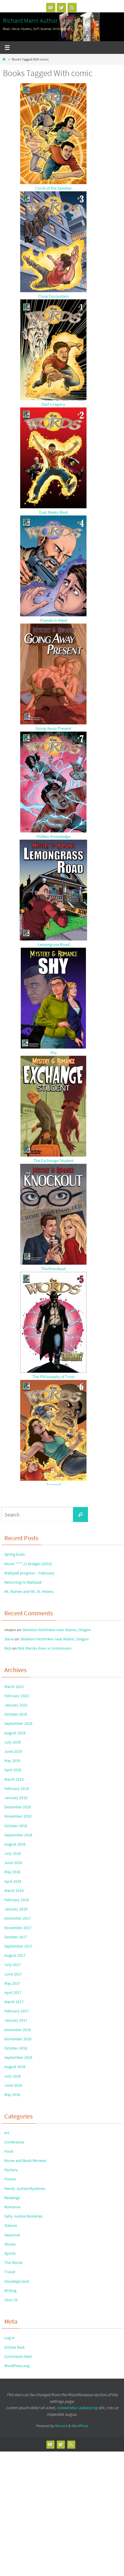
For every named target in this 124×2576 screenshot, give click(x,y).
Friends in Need (53, 620)
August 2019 (15, 1733)
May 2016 (12, 2095)
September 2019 (18, 1723)
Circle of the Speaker (53, 188)
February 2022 (17, 1696)
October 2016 (16, 2048)
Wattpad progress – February (29, 1573)
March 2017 (14, 2002)
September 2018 (18, 1835)
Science (11, 2225)
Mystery (11, 2170)
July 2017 (13, 1965)
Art (7, 2133)
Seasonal (12, 2235)
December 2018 (18, 1807)
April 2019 (13, 1770)
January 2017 (16, 2020)
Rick (8, 1648)
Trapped (53, 1485)
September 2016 (18, 2057)
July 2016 (13, 2076)
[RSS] (72, 7)
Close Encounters (53, 296)
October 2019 (16, 1714)
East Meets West (53, 512)
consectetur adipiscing (77, 2408)
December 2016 (18, 2030)
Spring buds (15, 1554)
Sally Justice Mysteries (24, 2216)
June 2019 (13, 1751)
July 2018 (13, 1853)
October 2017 (16, 1937)
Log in (10, 2338)
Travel (10, 2272)
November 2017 (18, 1928)
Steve (9, 1639)
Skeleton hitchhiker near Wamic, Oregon (57, 1630)
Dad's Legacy (53, 404)
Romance (12, 2207)
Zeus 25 (11, 2300)
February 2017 (17, 2011)
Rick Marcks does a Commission (45, 1648)
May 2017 (12, 1983)
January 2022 (16, 1705)
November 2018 (18, 1816)
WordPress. (80, 2426)
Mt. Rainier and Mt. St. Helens (29, 1591)
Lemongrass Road (53, 944)
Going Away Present (53, 728)
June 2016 (13, 2085)
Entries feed (14, 2347)
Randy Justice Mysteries (25, 2188)
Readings (12, 2198)
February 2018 (17, 1900)
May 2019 (12, 1761)
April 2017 (13, 1993)
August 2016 (15, 2067)
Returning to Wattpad (23, 1582)
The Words (14, 2263)
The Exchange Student (53, 1160)
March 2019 (14, 1779)
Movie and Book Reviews (25, 2160)
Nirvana (61, 2426)
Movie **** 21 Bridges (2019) (28, 1564)
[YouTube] (51, 7)
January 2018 (16, 1909)
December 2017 (18, 1918)
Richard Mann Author (30, 20)
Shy (53, 1052)
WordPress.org (17, 2366)
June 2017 (13, 1974)
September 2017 (18, 1946)
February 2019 (17, 1789)
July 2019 (13, 1742)
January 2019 (16, 1798)
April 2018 (13, 1881)
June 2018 (13, 1863)
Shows (10, 2244)
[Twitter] (61, 7)
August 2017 (15, 1955)
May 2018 (12, 1872)
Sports (10, 2253)
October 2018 (16, 1826)
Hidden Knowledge (53, 836)
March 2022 (14, 1687)
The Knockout (53, 1269)
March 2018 (14, 1891)
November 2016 (18, 2039)
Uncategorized (17, 2281)
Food (9, 2151)
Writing (10, 2290)
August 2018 (15, 1844)
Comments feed (18, 2356)
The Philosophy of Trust (53, 1377)
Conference (14, 2142)
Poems (10, 2179)
